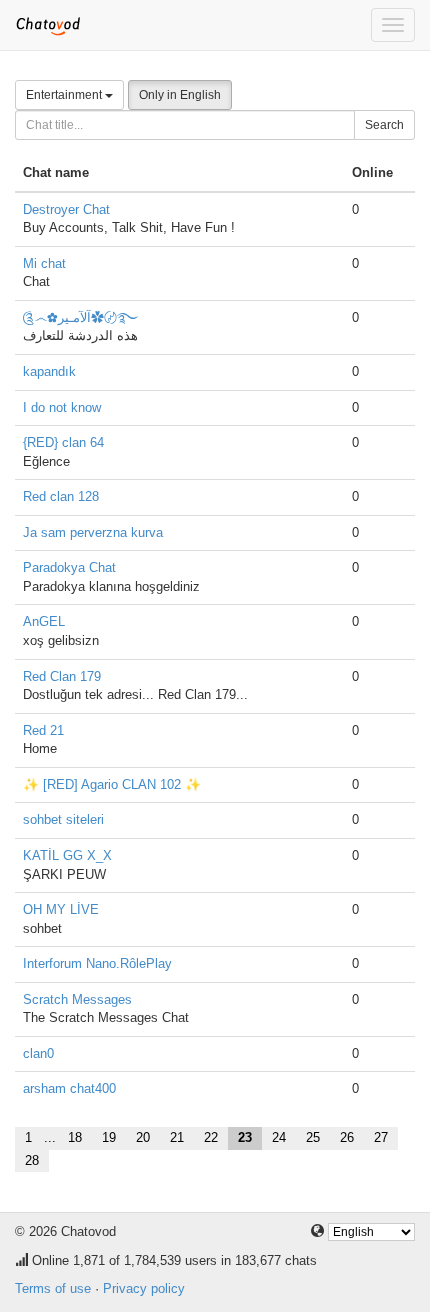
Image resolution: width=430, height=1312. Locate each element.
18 (75, 1137)
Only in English (180, 95)
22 (211, 1137)
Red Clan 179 (62, 676)
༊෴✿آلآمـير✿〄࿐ (80, 317)
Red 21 (43, 730)
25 (313, 1137)
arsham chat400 (69, 1088)
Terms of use (53, 1288)
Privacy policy (144, 1288)
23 (245, 1137)
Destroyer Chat (66, 209)
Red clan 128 (61, 496)
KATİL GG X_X (67, 855)
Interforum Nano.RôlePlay (97, 963)
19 (109, 1137)
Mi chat (44, 263)
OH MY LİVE (61, 909)
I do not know (62, 407)
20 (143, 1137)
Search (384, 125)
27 (381, 1137)
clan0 (38, 1053)
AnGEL (44, 621)
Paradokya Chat (69, 567)
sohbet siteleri (63, 819)
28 (32, 1160)
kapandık (49, 371)
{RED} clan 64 (63, 442)
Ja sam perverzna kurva (93, 532)
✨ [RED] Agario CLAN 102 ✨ (112, 784)
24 (279, 1137)
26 (347, 1137)
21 (177, 1137)
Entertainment (65, 95)
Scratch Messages (77, 999)
